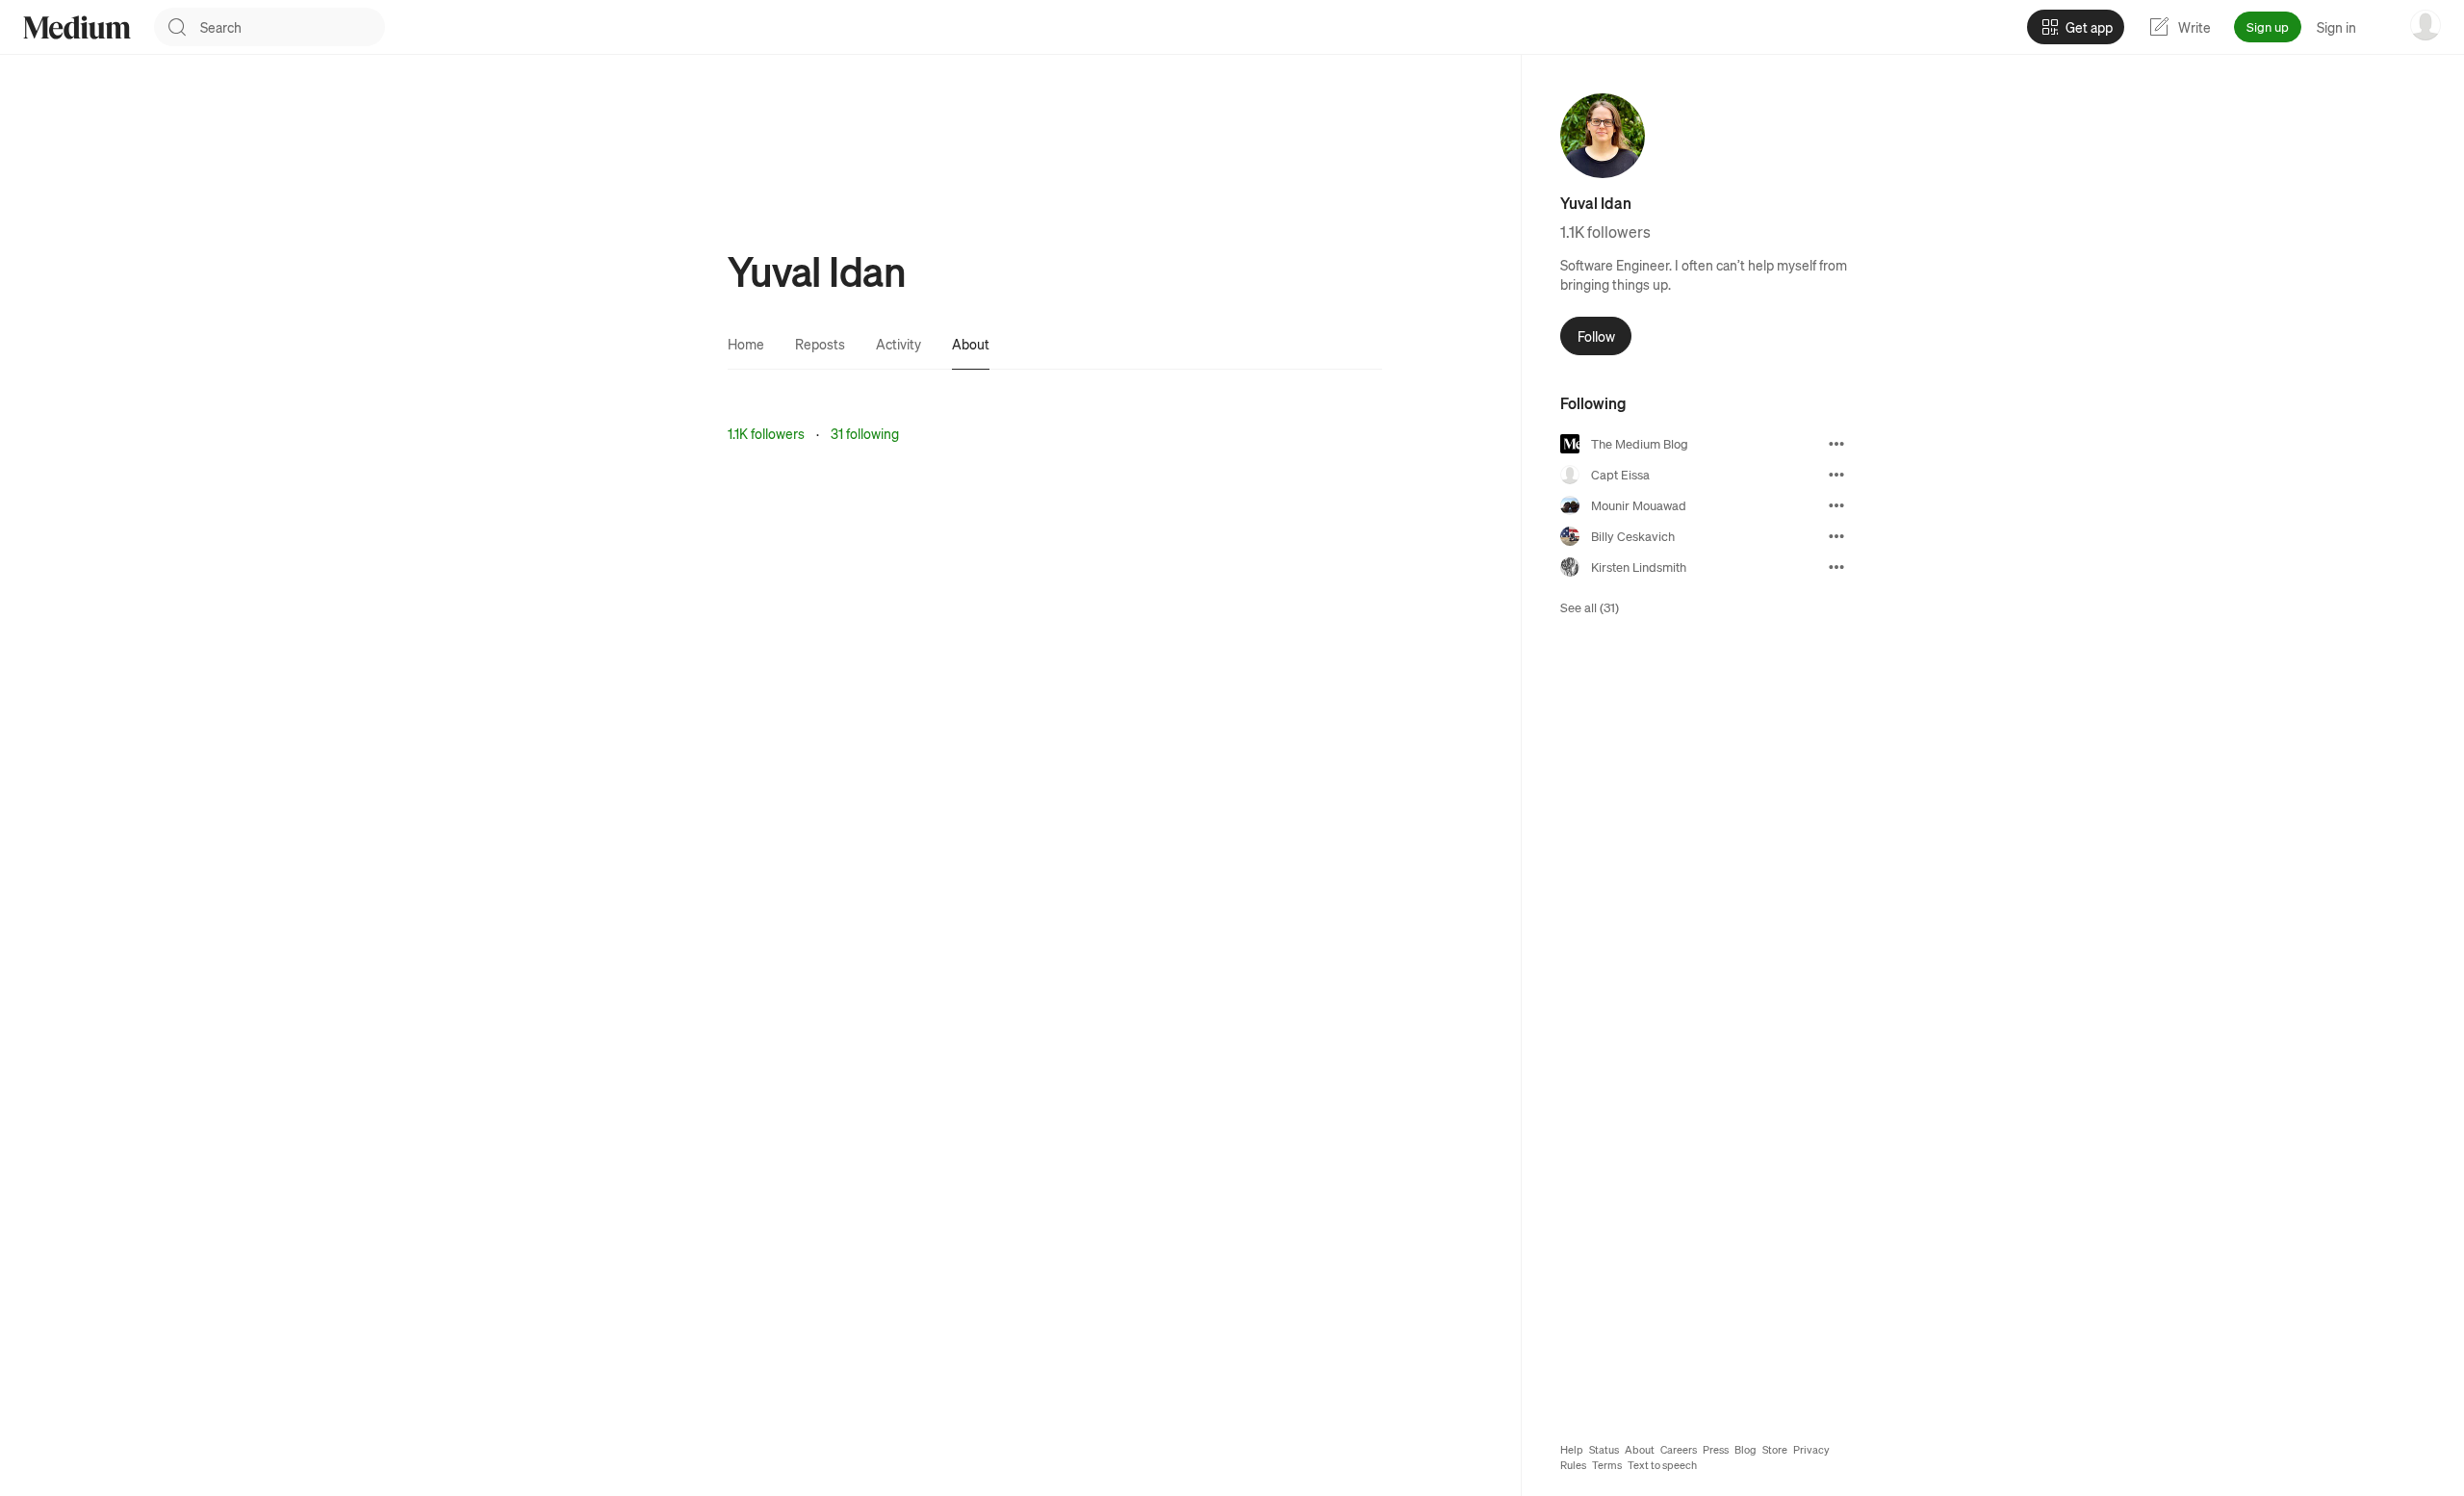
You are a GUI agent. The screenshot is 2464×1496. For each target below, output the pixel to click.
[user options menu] (2425, 25)
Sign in (2336, 27)
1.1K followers (766, 433)
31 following (865, 433)
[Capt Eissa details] (1836, 475)
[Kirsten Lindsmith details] (1836, 567)
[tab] (746, 344)
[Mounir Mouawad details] (1836, 505)
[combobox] (293, 27)
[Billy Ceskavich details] (1836, 536)
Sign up (2268, 26)
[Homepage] (77, 27)
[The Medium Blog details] (1836, 444)
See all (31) (1590, 607)
